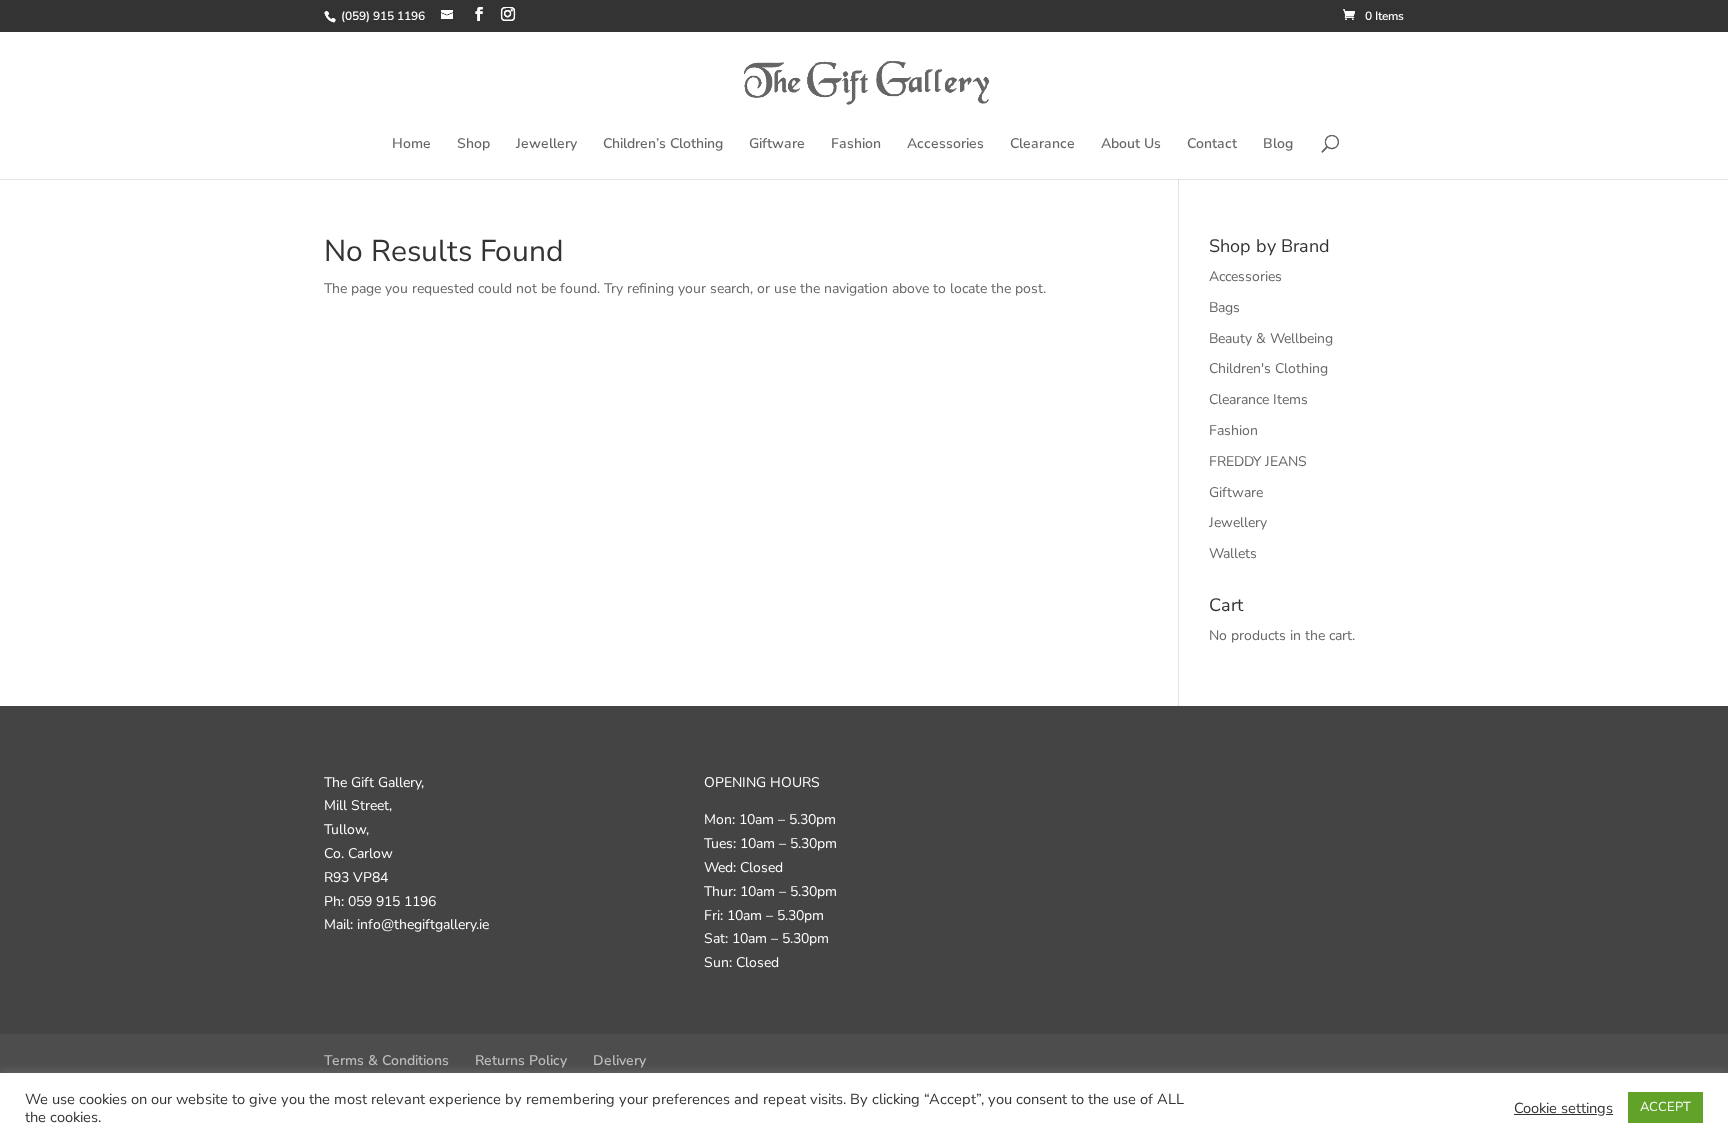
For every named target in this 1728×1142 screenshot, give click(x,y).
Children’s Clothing (663, 145)
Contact (1212, 145)
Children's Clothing (1268, 368)
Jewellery (546, 145)
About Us (1131, 145)
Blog (1278, 145)
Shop (473, 145)
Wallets (1233, 553)
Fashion (856, 145)
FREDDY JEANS (1258, 461)
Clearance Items (1258, 399)
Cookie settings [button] (1563, 1108)
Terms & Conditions (386, 1060)
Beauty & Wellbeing (1271, 338)
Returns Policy (521, 1060)
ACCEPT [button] (1665, 1107)
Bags (1224, 307)
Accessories (945, 145)
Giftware (777, 145)
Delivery (619, 1060)
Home (411, 145)
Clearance (1042, 145)
